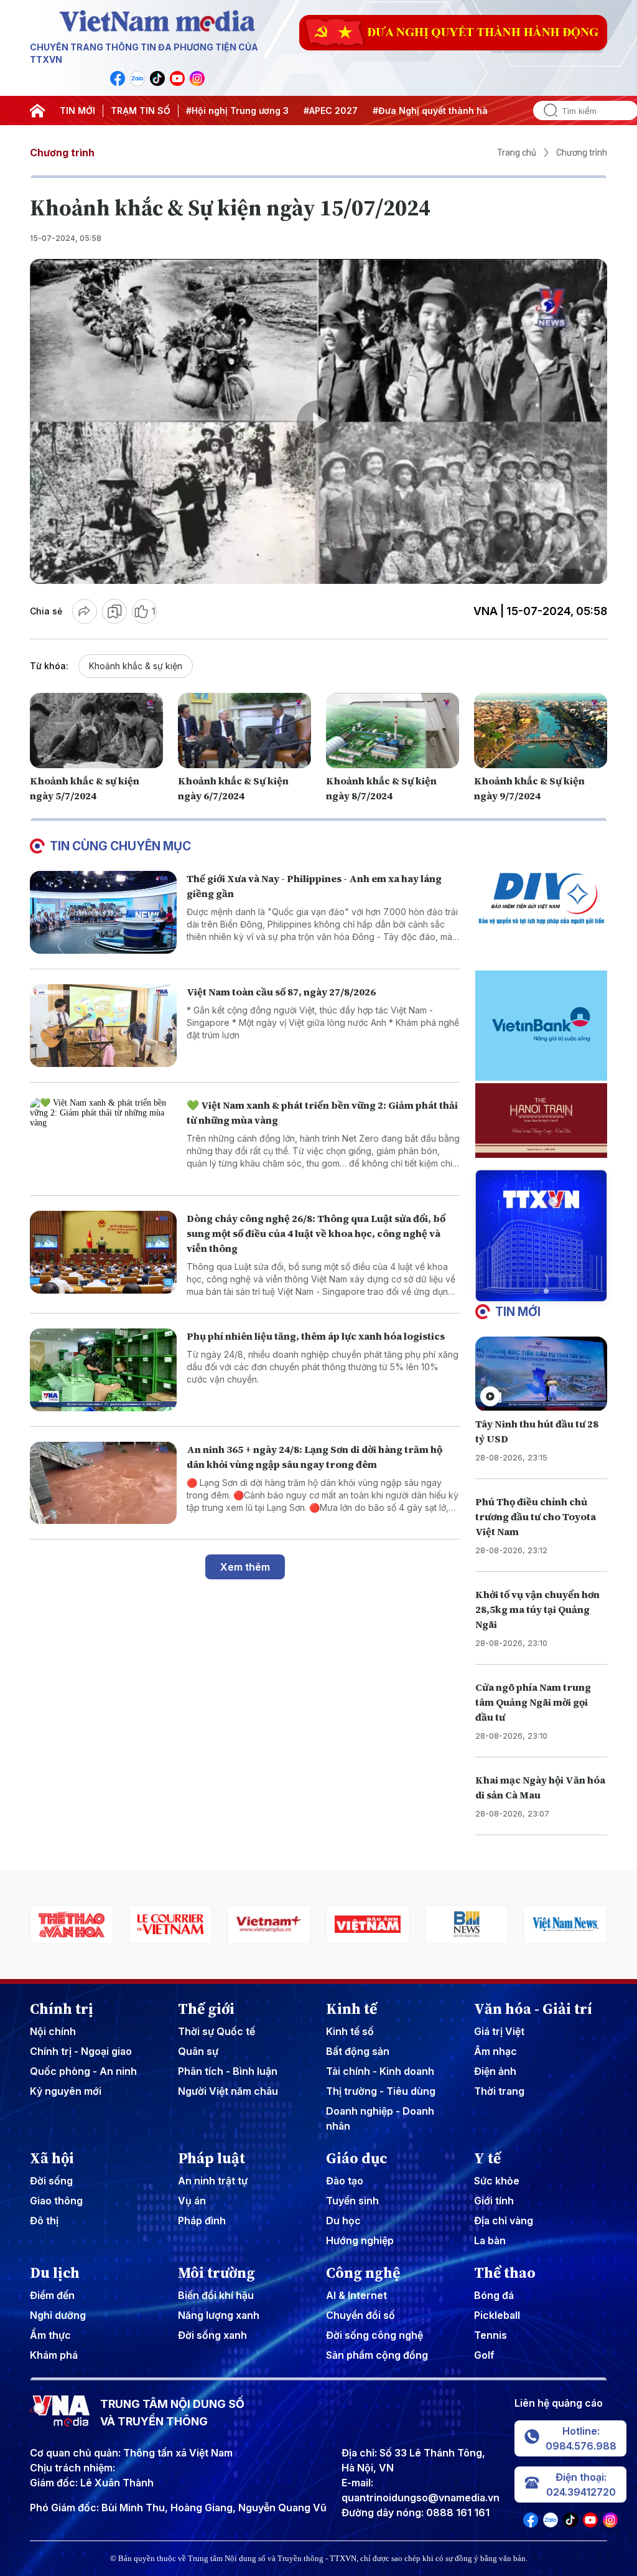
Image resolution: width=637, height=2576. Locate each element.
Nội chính (53, 2031)
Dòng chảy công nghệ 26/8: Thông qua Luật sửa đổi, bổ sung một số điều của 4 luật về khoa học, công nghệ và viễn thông (316, 1233)
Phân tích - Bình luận (228, 2071)
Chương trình (62, 153)
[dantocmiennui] (565, 1925)
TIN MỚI (77, 110)
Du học (343, 2221)
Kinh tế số (350, 2031)
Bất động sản (358, 2051)
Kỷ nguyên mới (66, 2091)
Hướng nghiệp (360, 2240)
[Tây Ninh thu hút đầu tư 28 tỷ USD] (541, 1374)
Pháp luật (212, 2158)
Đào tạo (345, 2181)
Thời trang (499, 2091)
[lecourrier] (72, 1925)
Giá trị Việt (499, 2031)
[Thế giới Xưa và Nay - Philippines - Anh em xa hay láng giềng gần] (103, 912)
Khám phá (54, 2355)
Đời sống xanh (212, 2335)
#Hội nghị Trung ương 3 (237, 110)
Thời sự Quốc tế (216, 2031)
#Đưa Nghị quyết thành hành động (448, 110)
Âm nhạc (495, 2051)
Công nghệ (363, 2273)
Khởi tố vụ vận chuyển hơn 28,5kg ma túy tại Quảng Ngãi (537, 1609)
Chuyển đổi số (360, 2315)
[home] (37, 111)
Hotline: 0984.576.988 (581, 2438)
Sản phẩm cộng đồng (377, 2355)
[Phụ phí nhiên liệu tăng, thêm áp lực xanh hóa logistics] (103, 1370)
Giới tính (494, 2201)
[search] (546, 110)
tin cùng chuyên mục (120, 846)
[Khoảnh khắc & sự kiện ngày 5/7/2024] (96, 730)
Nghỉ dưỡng (58, 2315)
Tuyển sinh (352, 2201)
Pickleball (497, 2315)
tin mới (518, 1312)
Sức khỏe (497, 2181)
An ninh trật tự (213, 2181)
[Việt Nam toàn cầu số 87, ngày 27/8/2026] (103, 1026)
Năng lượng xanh (219, 2315)
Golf (484, 2355)
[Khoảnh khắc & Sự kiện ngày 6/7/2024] (244, 730)
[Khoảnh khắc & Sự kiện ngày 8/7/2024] (393, 730)
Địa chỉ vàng (504, 2221)
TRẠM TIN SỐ (141, 110)
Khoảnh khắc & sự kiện (136, 666)
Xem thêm (245, 1567)
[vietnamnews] (467, 1925)
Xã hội (52, 2158)
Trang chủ (517, 153)
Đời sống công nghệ (374, 2335)
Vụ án (192, 2201)
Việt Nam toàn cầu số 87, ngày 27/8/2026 (281, 992)
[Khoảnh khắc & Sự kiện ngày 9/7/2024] (541, 730)
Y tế (487, 2158)
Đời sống (51, 2181)
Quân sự (198, 2051)
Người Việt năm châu (228, 2091)
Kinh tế (351, 2009)
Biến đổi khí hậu (216, 2295)
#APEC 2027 (331, 110)
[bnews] (368, 1925)
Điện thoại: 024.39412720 (581, 2484)
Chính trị (62, 2009)
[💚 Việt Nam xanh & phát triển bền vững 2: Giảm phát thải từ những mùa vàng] (103, 1139)
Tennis (491, 2335)
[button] (536, 1291)
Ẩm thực (50, 2335)
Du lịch (55, 2273)
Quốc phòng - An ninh (83, 2071)
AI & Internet (356, 2295)
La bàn (490, 2240)
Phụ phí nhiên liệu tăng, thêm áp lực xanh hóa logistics (316, 1336)
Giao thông (56, 2201)
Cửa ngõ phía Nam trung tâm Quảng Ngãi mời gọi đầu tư (533, 1702)
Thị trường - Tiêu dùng (381, 2091)
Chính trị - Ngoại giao (81, 2051)
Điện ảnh (495, 2071)
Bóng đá (494, 2295)
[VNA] (118, 78)
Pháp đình (202, 2221)
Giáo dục (357, 2158)
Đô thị (44, 2221)
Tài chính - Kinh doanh (380, 2071)
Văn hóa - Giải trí (533, 2009)
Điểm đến (52, 2295)
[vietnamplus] (171, 1925)
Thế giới (206, 2009)
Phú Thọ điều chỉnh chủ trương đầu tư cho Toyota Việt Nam (536, 1516)
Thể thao (505, 2273)
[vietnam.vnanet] (269, 1925)
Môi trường (216, 2273)
